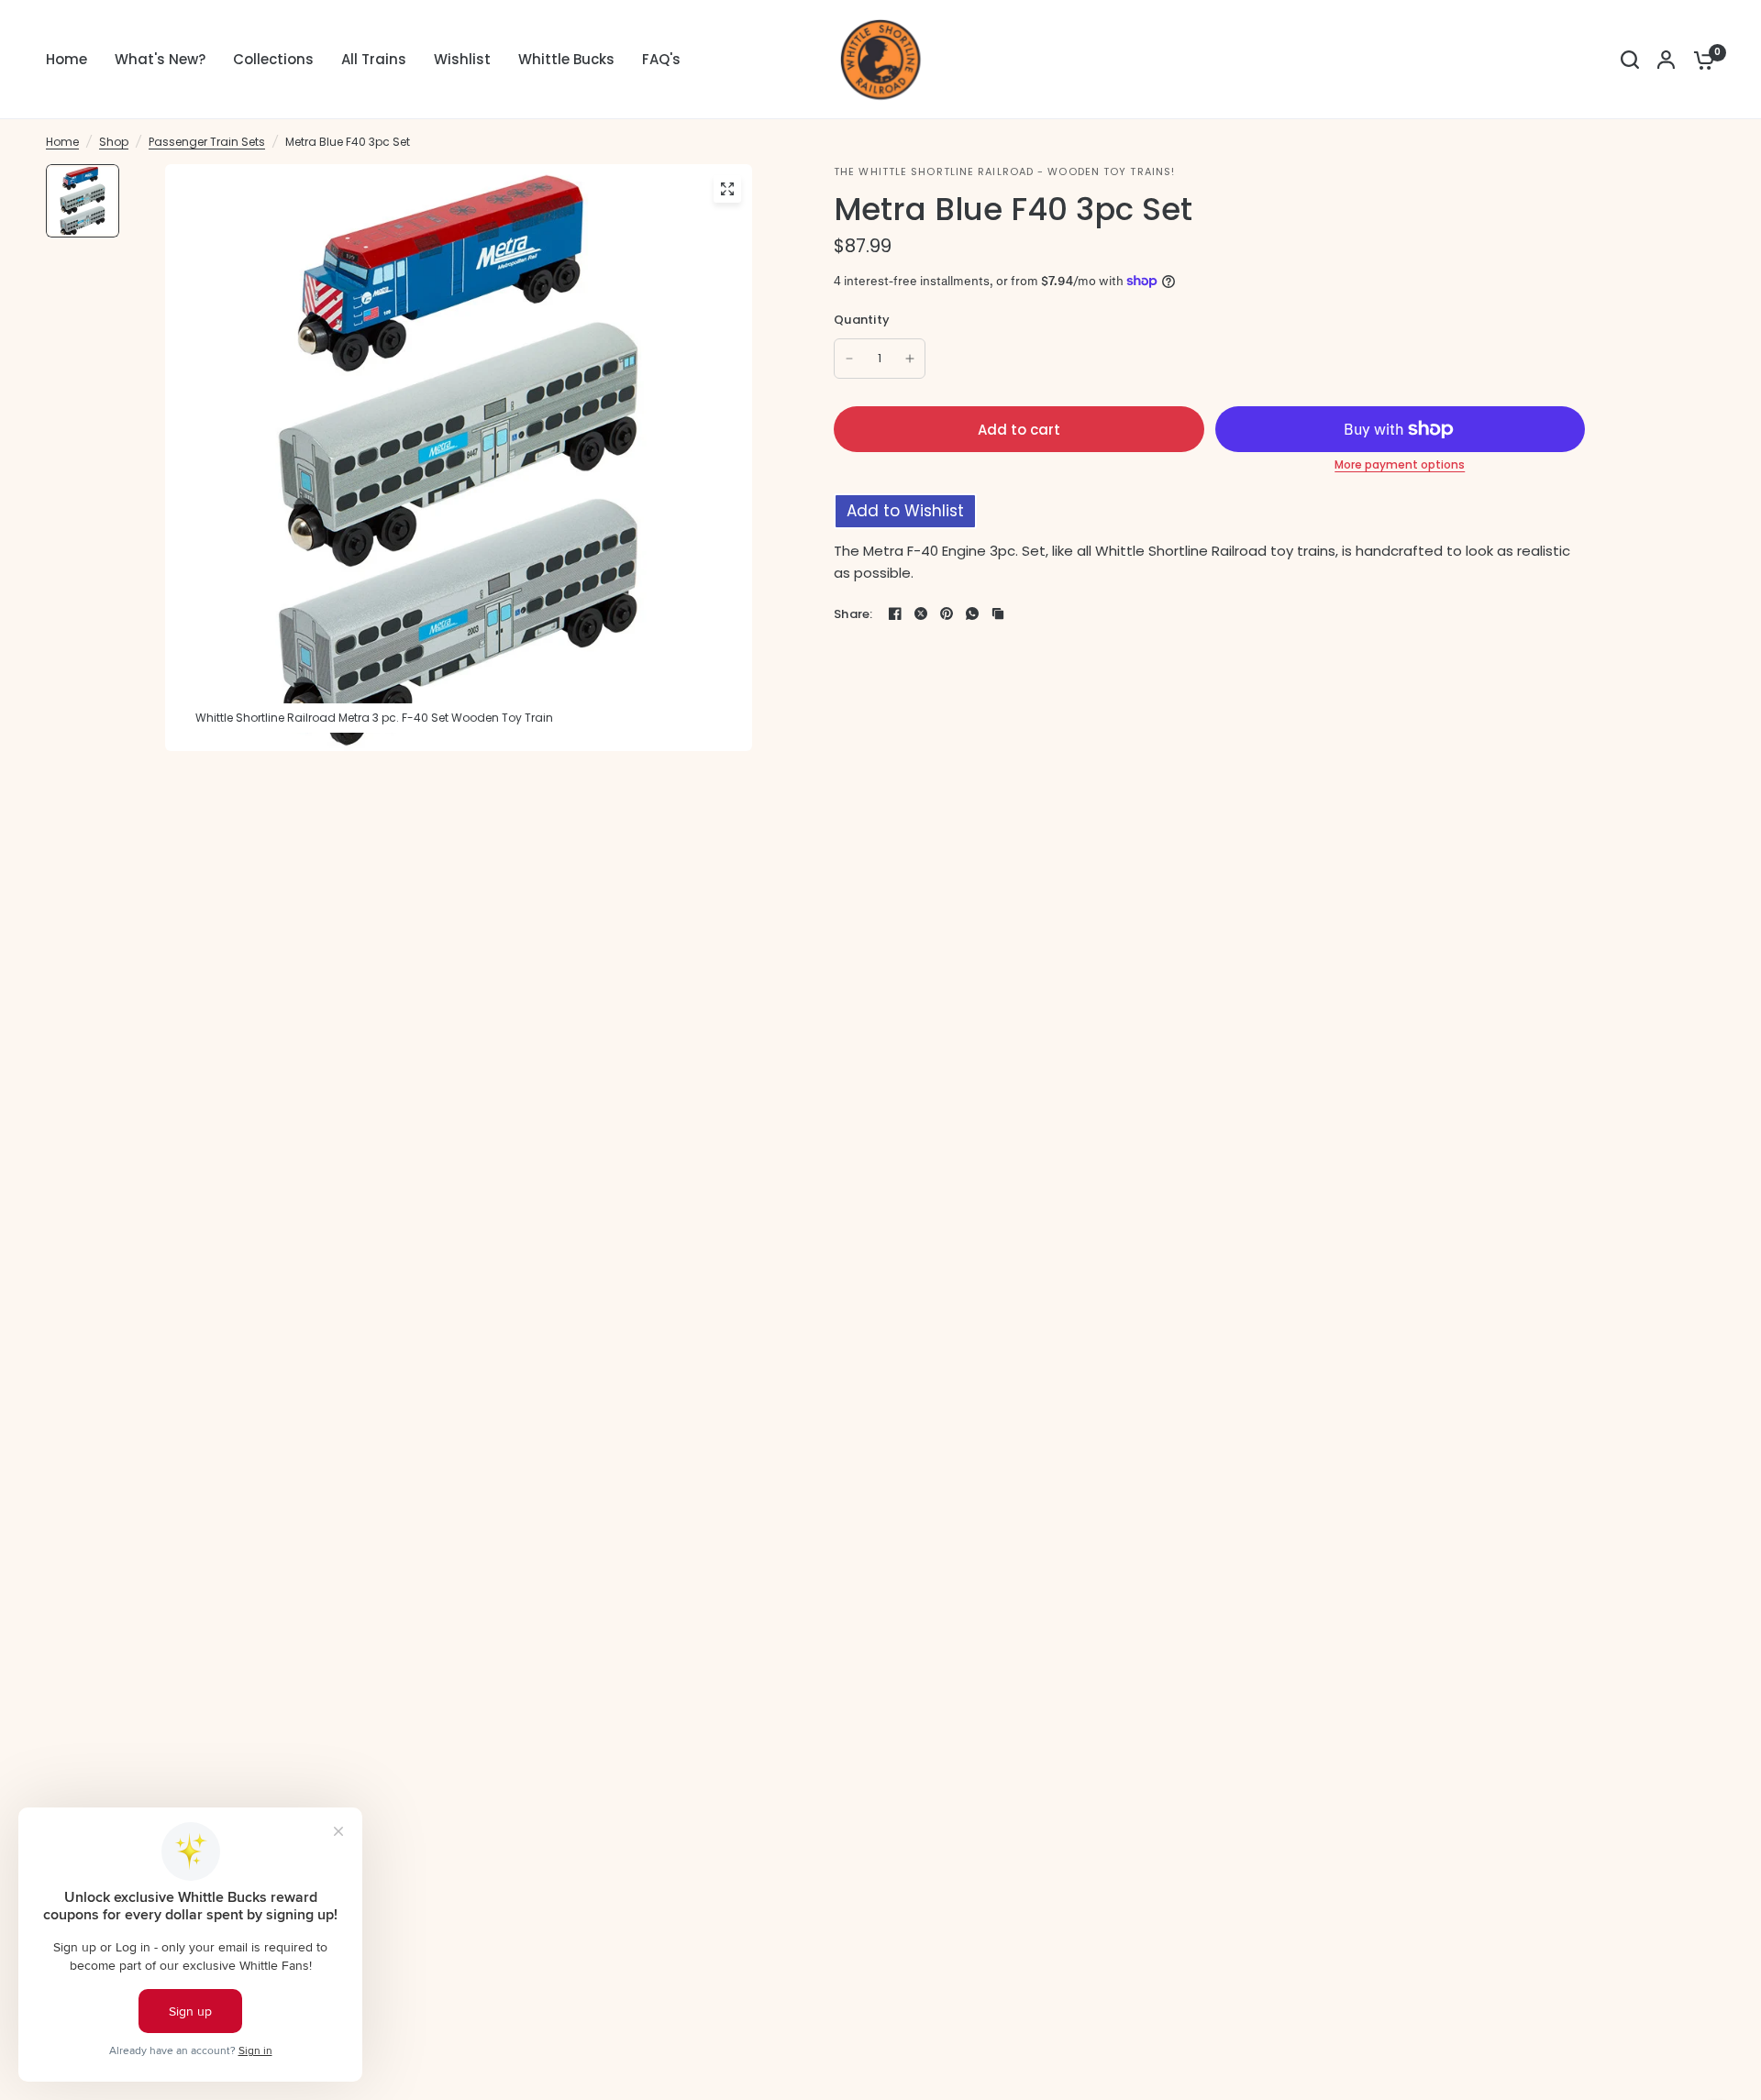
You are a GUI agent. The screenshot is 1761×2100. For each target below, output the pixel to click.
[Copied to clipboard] (998, 613)
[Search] (1630, 60)
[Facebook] (895, 613)
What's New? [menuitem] (160, 59)
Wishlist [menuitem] (462, 59)
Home (62, 142)
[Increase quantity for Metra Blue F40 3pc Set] (910, 359)
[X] (921, 613)
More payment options (1400, 465)
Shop (114, 142)
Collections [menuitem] (273, 59)
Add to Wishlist (905, 511)
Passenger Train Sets (207, 142)
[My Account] (1666, 60)
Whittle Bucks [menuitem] (566, 59)
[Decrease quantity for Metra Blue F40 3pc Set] (849, 359)
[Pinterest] (947, 613)
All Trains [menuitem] (374, 59)
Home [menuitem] (66, 59)
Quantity (862, 320)
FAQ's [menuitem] (661, 59)
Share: (853, 614)
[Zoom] (727, 189)
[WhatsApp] (972, 613)
